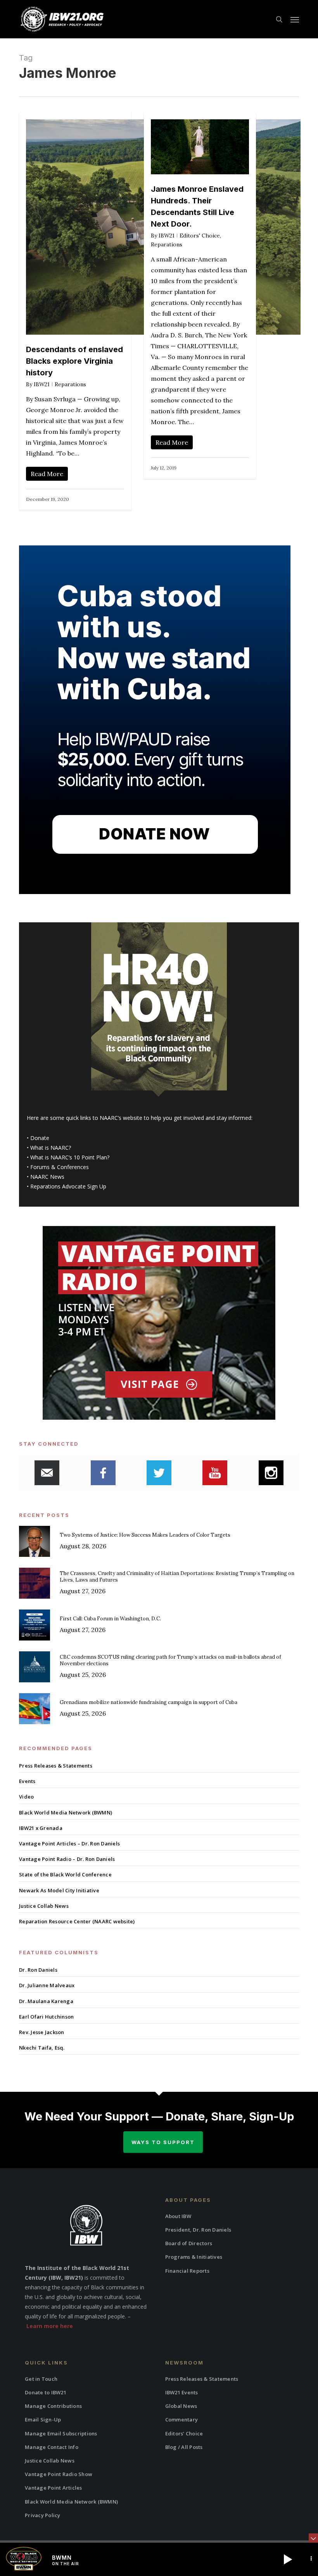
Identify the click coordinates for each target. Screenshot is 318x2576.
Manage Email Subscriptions (61, 2433)
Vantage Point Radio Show (59, 2474)
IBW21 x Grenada (41, 1828)
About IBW (178, 2216)
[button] (295, 19)
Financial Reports (187, 2271)
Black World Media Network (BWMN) (66, 1812)
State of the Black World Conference (65, 1874)
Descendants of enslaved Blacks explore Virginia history (74, 361)
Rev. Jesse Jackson (42, 2032)
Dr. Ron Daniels (38, 1970)
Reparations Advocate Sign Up (68, 1186)
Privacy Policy (43, 2515)
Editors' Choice (200, 236)
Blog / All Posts (184, 2447)
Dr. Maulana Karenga (46, 2001)
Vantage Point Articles (54, 2488)
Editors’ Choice (184, 2433)
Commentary (182, 2420)
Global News (181, 2406)
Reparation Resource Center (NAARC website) (77, 1921)
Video (26, 1797)
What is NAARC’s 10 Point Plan (69, 1157)
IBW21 (42, 384)
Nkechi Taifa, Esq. (42, 2048)
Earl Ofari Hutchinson (46, 2017)
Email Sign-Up (43, 2420)
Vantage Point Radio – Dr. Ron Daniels (67, 1859)
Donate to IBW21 (46, 2392)
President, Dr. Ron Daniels (198, 2230)
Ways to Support (163, 2142)
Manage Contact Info (52, 2447)
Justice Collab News (44, 1906)
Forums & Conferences (60, 1167)
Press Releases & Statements (56, 1766)
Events (27, 1781)
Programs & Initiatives (194, 2257)
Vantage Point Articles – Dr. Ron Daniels (69, 1843)
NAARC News (47, 1177)
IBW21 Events (182, 2392)
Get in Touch (41, 2379)
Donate (40, 1138)
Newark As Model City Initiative (59, 1890)
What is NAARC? (51, 1148)
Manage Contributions (53, 2406)
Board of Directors (189, 2243)
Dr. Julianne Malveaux (47, 1985)
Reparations (70, 384)
